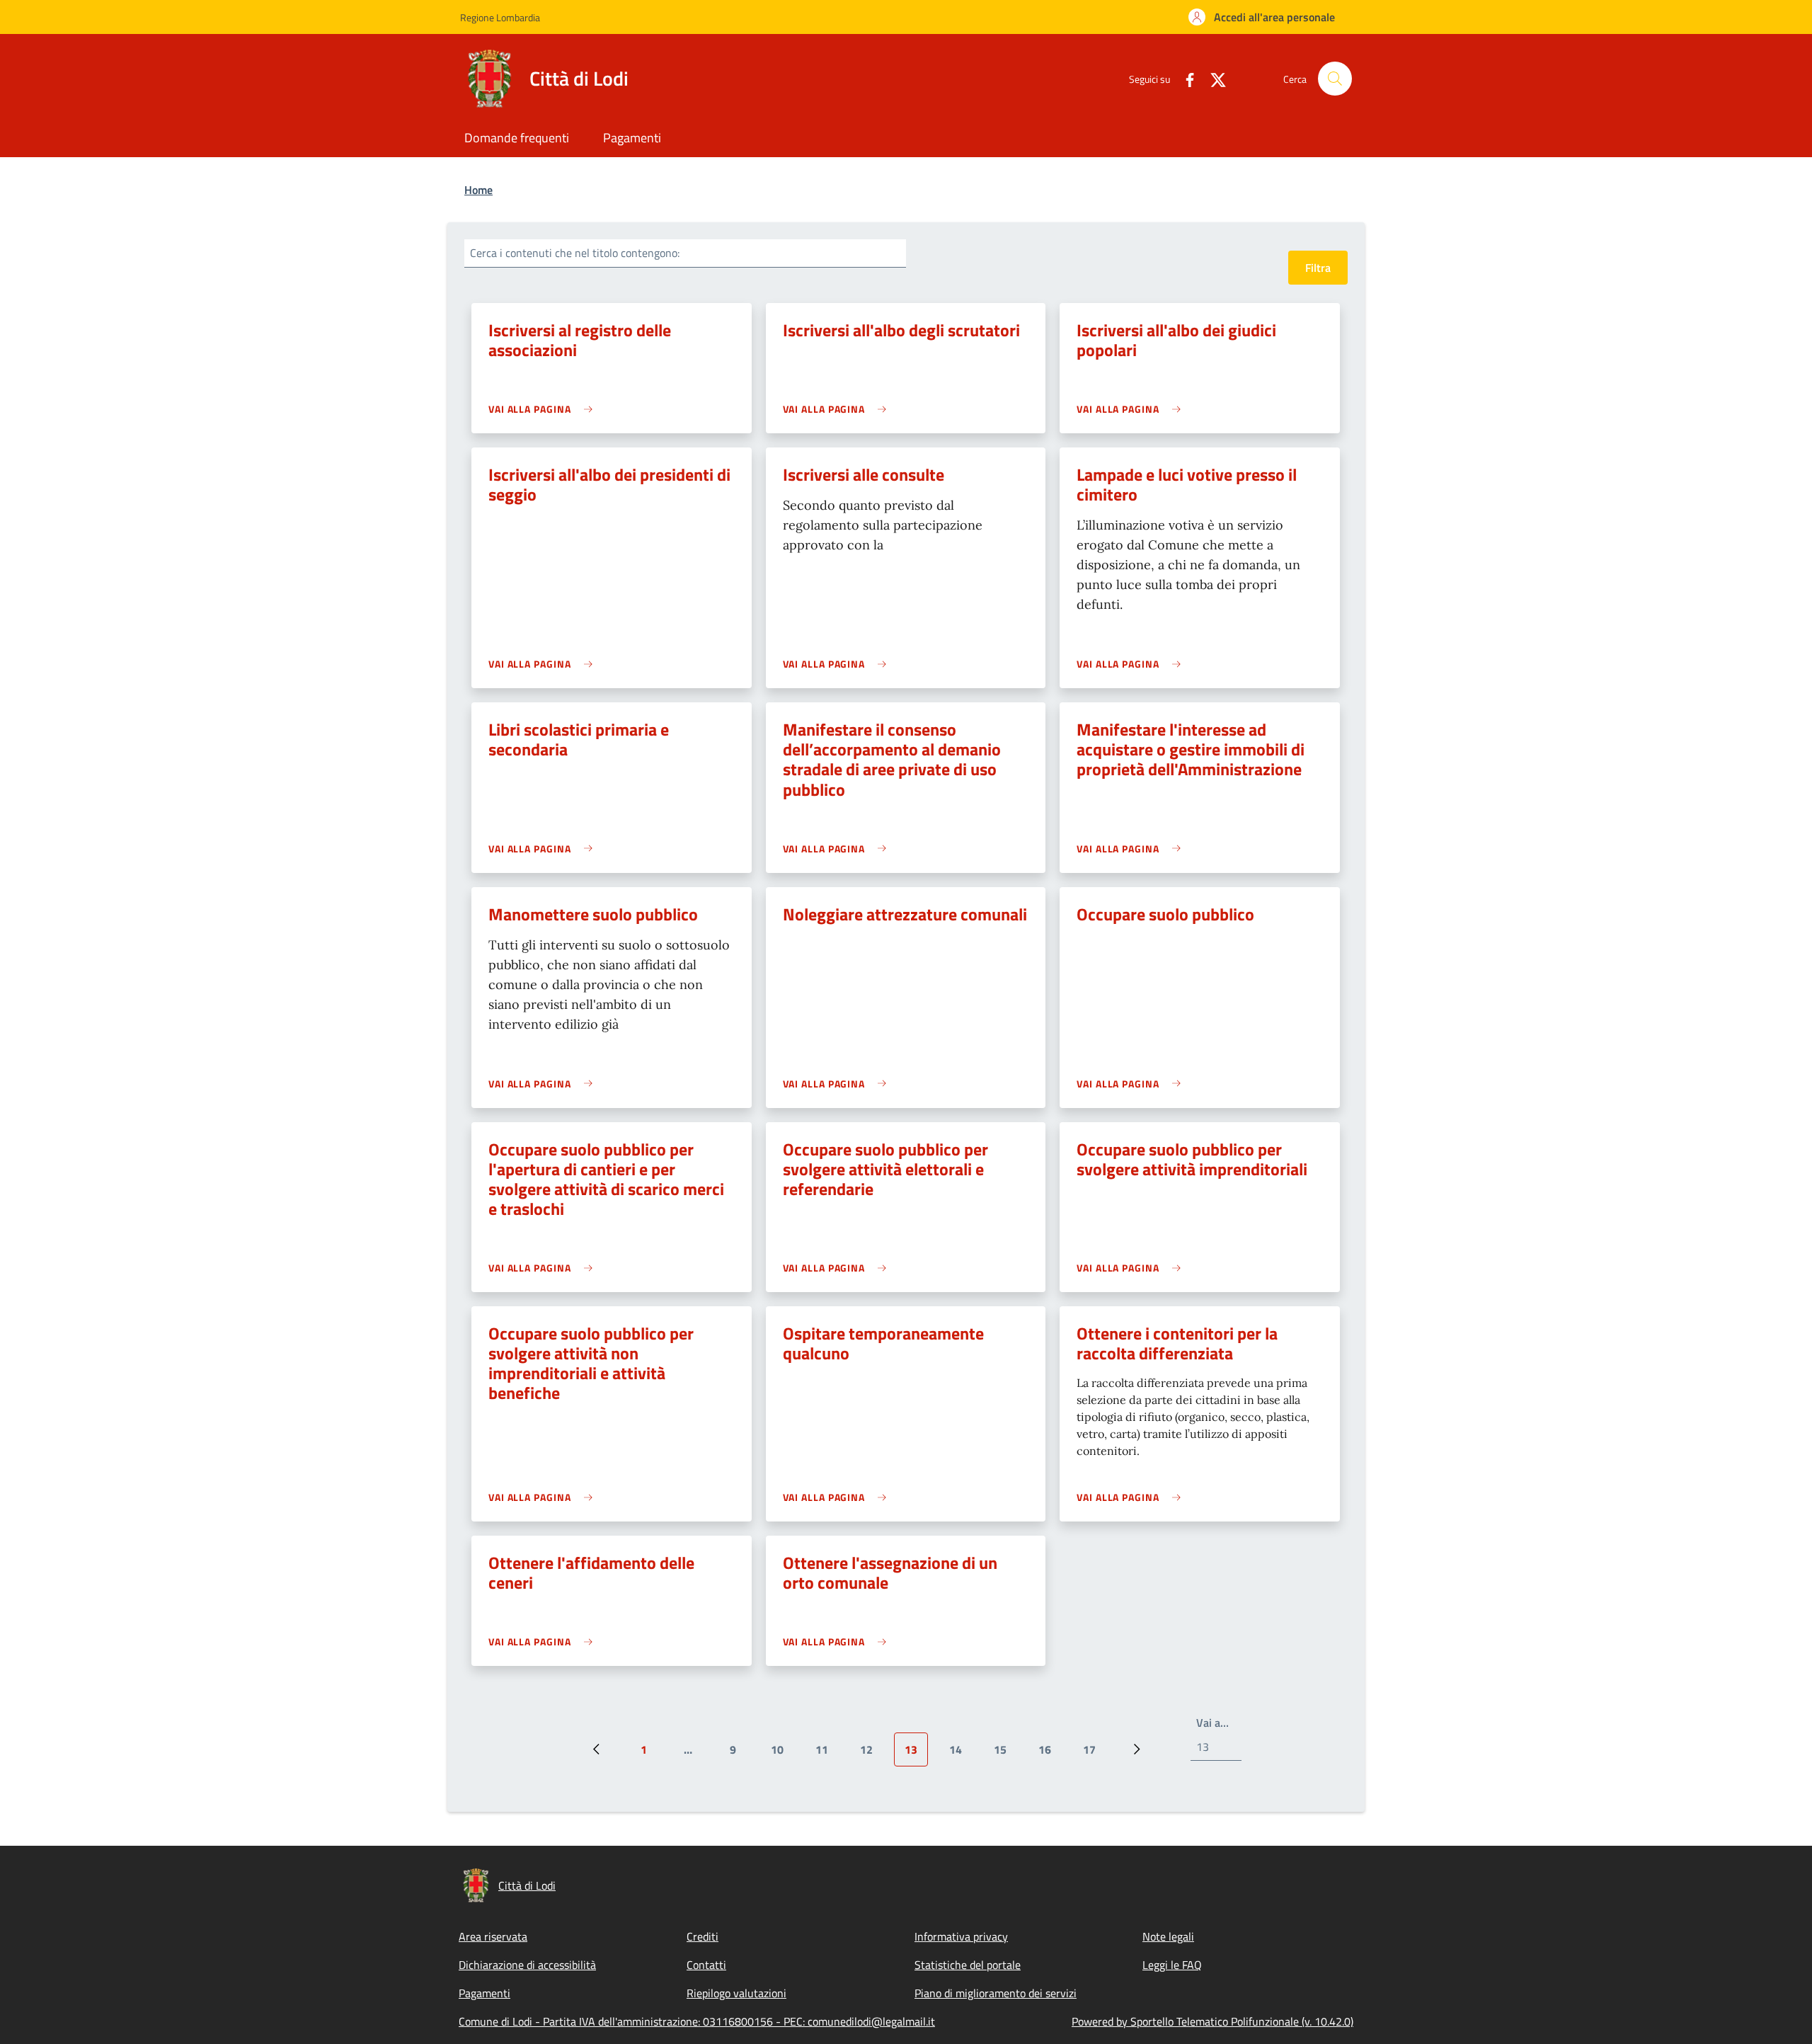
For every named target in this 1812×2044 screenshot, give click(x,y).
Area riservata (493, 1936)
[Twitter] (1212, 78)
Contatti (706, 1965)
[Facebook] (1184, 78)
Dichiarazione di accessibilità (527, 1965)
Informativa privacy (961, 1936)
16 (1050, 1754)
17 (1095, 1754)
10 (782, 1754)
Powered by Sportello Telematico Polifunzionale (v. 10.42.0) (1212, 2021)
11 (827, 1754)
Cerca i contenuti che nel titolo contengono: (575, 253)
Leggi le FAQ (1172, 1965)
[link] (544, 409)
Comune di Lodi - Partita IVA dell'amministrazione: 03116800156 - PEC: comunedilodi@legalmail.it (697, 2021)
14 (961, 1754)
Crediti (703, 1936)
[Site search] (1335, 79)
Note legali (1168, 1936)
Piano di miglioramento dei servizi (996, 1993)
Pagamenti (484, 1993)
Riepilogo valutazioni (736, 1993)
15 (1005, 1754)
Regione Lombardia (500, 17)
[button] (1262, 17)
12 (872, 1754)
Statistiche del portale (968, 1965)
